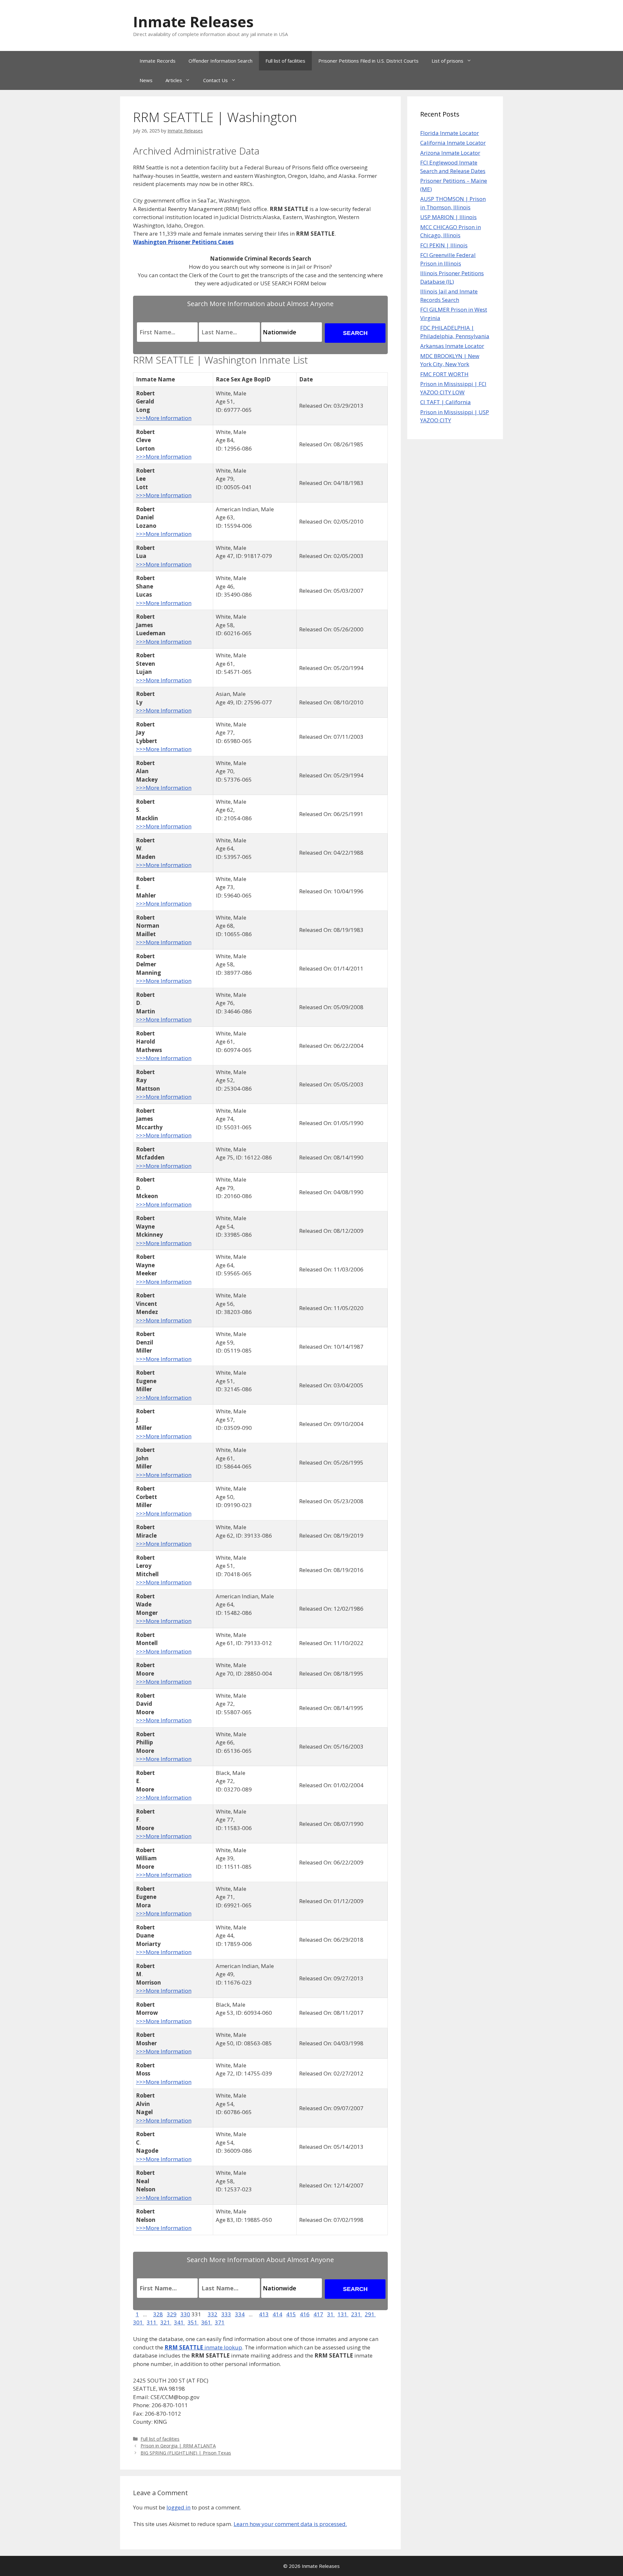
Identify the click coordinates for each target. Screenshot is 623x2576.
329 (172, 2314)
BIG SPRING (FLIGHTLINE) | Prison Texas (186, 2453)
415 (291, 2314)
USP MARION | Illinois (448, 217)
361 (207, 2322)
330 (185, 2314)
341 (179, 2322)
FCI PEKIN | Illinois (444, 245)
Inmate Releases (193, 22)
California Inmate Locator (453, 143)
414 (277, 2314)
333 (226, 2314)
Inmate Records (158, 61)
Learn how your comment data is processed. (290, 2524)
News (146, 80)
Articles (174, 80)
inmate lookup (203, 2347)
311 (152, 2322)
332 (213, 2314)
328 (158, 2314)
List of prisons (447, 61)
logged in (178, 2507)
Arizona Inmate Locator (450, 153)
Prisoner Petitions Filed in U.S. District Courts (368, 61)
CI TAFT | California (446, 402)
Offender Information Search (220, 61)
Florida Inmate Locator (450, 133)
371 (220, 2322)
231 (357, 2314)
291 (370, 2314)
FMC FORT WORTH (444, 374)
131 (343, 2314)
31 (331, 2314)
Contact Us (215, 80)
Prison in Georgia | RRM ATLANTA (178, 2446)
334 (240, 2314)
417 (318, 2314)
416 (305, 2314)
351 (193, 2322)
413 (264, 2314)
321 (166, 2322)
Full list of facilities (285, 61)
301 (139, 2322)
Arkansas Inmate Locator (452, 346)
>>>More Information (164, 418)
